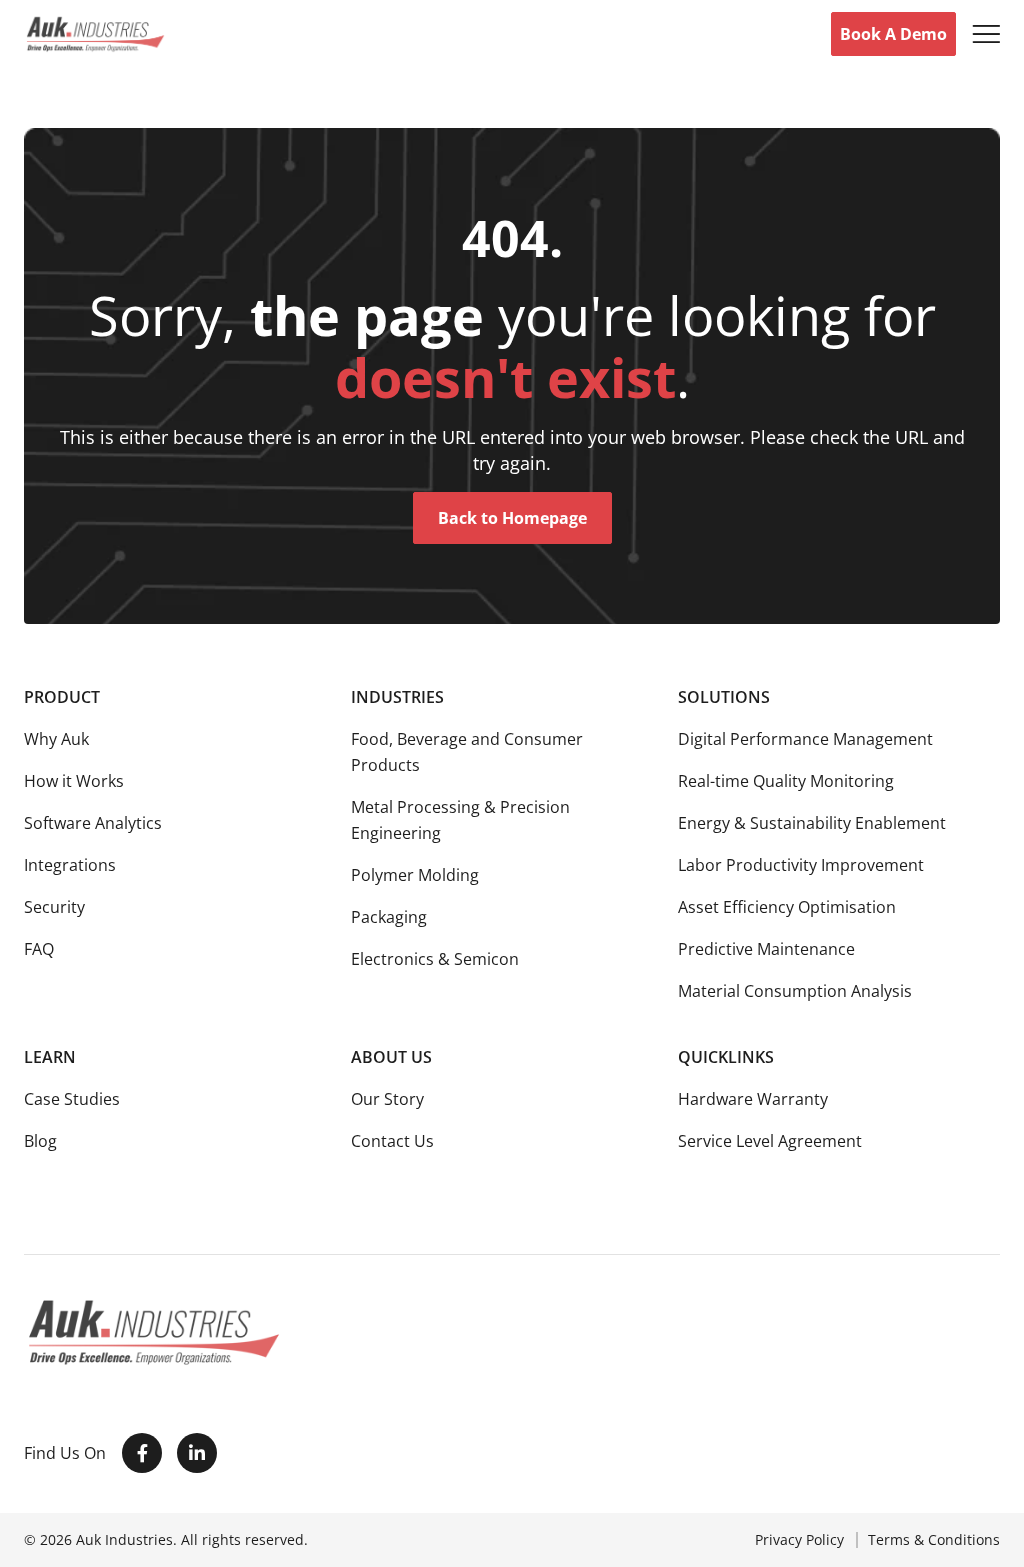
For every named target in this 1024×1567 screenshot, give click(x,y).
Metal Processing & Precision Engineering (460, 820)
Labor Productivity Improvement (801, 865)
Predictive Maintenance (766, 949)
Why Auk (56, 739)
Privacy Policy (799, 1539)
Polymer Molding (415, 875)
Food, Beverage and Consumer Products (467, 752)
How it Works (74, 781)
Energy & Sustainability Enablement (812, 823)
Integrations (70, 865)
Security (54, 907)
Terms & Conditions (934, 1539)
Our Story (387, 1099)
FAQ (39, 949)
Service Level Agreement (770, 1141)
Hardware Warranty (753, 1099)
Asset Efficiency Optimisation (787, 907)
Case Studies (72, 1099)
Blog (40, 1141)
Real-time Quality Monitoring (786, 781)
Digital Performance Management (805, 739)
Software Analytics (93, 823)
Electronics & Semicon (435, 959)
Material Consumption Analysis (795, 991)
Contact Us (392, 1141)
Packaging (389, 917)
